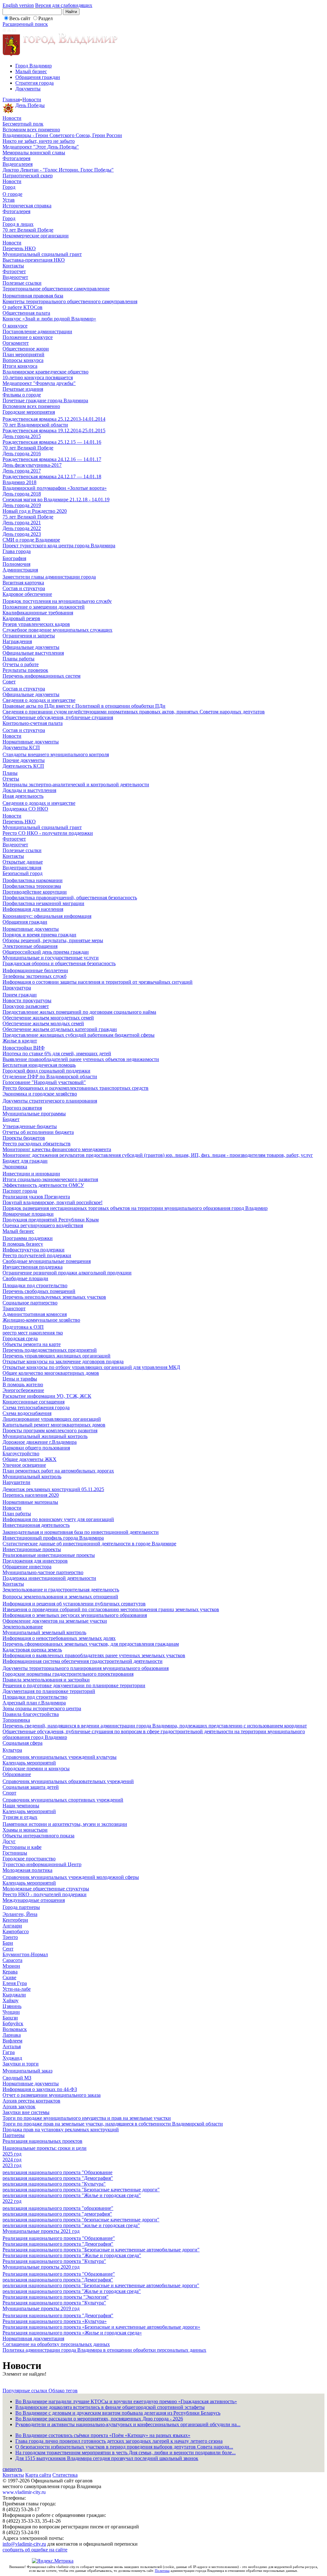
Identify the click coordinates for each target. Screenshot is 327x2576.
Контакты (13, 266)
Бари (8, 1943)
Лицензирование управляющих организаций (52, 1419)
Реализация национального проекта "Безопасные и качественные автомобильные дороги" (101, 2250)
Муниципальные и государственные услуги (51, 958)
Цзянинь (12, 2006)
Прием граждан (20, 995)
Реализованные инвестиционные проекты (49, 1555)
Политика (162, 2571)
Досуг (9, 1841)
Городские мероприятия (29, 412)
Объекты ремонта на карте (32, 1344)
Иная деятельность (23, 796)
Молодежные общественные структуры (46, 1889)
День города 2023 (22, 534)
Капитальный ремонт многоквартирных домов (54, 1425)
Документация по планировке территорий (49, 1691)
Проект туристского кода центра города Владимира (59, 546)
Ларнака (12, 2035)
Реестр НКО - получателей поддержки (45, 1894)
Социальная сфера (23, 1743)
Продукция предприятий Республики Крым (51, 1220)
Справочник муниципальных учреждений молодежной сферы (71, 1877)
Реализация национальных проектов (42, 2141)
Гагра (9, 2052)
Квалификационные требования (38, 613)
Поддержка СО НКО (25, 809)
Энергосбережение (23, 1390)
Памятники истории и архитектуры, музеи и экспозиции (65, 1824)
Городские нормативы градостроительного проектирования (68, 1674)
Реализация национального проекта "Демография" (58, 2244)
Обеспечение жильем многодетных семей (48, 1018)
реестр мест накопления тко (33, 1333)
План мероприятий (23, 354)
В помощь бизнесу (23, 1244)
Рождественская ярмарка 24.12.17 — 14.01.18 (52, 477)
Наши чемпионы (21, 1806)
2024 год (12, 2160)
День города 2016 (22, 454)
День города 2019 (22, 505)
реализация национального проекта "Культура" (54, 2184)
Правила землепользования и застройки (46, 1680)
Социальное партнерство (30, 1303)
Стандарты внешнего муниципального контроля (56, 754)
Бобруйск (13, 2023)
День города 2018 (22, 494)
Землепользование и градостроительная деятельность (61, 1590)
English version (18, 5)
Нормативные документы (31, 742)
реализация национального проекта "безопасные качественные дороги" (81, 2220)
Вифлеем (12, 2041)
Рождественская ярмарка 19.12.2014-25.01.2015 (54, 431)
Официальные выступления (33, 653)
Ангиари (12, 1926)
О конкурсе (15, 326)
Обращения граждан (38, 77)
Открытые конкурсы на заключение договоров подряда (63, 1361)
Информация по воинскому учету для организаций (58, 1519)
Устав (9, 200)
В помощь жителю (23, 1384)
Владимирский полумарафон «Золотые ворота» (55, 488)
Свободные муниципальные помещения (47, 1261)
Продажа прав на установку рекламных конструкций (61, 2130)
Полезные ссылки (22, 283)
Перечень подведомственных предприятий (50, 1350)
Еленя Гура (15, 1983)
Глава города (17, 551)
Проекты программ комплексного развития (50, 1430)
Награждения (17, 641)
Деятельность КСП (23, 766)
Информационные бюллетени (35, 970)
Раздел (46, 18)
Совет (9, 682)
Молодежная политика (27, 1870)
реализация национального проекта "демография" (57, 2214)
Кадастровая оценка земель (32, 1650)
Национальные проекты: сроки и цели (45, 2148)
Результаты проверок (25, 670)
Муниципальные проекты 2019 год (41, 2308)
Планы (10, 773)
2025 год (12, 2154)
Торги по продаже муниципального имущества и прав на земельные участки (87, 2118)
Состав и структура (24, 588)
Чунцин (11, 2012)
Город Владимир (34, 66)
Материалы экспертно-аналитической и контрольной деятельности (76, 784)
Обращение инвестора (27, 1567)
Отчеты (11, 779)
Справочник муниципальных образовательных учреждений (68, 1781)
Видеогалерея (18, 164)
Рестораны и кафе (22, 1847)
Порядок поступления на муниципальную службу (57, 601)
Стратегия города (34, 83)
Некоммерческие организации (36, 236)
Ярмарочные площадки (28, 1214)
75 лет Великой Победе (28, 517)
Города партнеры (21, 1907)
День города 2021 (22, 523)
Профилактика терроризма (32, 886)
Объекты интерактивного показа (38, 1836)
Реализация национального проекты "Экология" (56, 2297)
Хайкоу (11, 2000)
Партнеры (14, 2135)
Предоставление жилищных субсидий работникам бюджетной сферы (79, 1035)
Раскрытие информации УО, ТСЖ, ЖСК (47, 1396)
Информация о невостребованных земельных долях (59, 1638)
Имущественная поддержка (33, 1267)
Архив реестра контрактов (31, 2101)
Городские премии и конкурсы (36, 1769)
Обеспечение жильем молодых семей (43, 1023)
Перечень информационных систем (42, 676)
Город (9, 187)
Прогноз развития (22, 1108)
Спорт (9, 1793)
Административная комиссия (35, 1314)
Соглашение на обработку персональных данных (56, 2344)
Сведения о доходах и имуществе (39, 700)
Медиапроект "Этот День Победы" (41, 147)
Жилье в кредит (20, 1041)
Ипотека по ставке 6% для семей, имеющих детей (57, 1053)
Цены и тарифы (20, 1379)
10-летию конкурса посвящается (38, 377)
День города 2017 (22, 471)
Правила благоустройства (31, 1714)
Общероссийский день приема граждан (46, 952)
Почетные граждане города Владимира (45, 400)
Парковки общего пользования (36, 1448)
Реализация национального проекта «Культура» (55, 2321)
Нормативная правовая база (33, 296)
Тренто (10, 1937)
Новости (32, 100)
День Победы (30, 105)
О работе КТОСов (23, 307)
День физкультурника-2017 (32, 465)
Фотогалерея (16, 158)
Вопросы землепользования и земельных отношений (60, 1597)
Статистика (65, 2475)
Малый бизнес (31, 71)
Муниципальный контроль (32, 1476)
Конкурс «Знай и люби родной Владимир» (49, 319)
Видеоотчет (15, 277)
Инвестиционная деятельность (36, 1525)
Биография (14, 558)
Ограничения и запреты (29, 636)
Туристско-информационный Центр (42, 1864)
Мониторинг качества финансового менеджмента (57, 1149)
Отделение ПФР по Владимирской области (50, 1077)
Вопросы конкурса (23, 360)
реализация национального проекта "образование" (58, 2208)
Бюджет (11, 1119)
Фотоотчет (14, 271)
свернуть (12, 2469)
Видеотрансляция (22, 868)
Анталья (12, 2046)
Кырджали (14, 1995)
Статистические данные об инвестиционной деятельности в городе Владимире (89, 1544)
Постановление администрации (37, 331)
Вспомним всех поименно (31, 130)
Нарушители (16, 1482)
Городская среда (20, 1338)
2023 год (12, 2165)
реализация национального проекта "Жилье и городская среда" (72, 2195)
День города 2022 (22, 528)
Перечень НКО (19, 248)
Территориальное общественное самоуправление (56, 289)
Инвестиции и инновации (31, 1174)
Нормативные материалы (30, 1502)
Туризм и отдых (20, 1817)
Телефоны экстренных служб (34, 976)
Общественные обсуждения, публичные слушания (58, 717)
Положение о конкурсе (28, 337)
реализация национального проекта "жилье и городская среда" (71, 2225)
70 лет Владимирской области (35, 425)
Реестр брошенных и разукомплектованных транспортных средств (76, 1088)
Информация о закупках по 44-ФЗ (40, 2089)
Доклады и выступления (29, 790)
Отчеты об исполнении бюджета (38, 1132)
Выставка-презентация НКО (34, 260)
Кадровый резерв (21, 618)
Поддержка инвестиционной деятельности (49, 1578)
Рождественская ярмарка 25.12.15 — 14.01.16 (52, 442)
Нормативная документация (33, 2338)
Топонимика (16, 1720)
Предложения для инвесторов (35, 1561)
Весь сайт (20, 18)
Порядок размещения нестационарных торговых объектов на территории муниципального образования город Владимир (135, 1208)
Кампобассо (16, 1931)
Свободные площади (25, 1278)
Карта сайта (38, 2475)
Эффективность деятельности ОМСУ (43, 1185)
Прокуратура (17, 988)
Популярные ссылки (26, 2391)
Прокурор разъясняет (26, 1006)
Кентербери (15, 1920)
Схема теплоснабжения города (36, 1407)
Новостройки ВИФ (24, 1048)
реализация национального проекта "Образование (57, 2172)
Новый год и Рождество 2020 (35, 511)
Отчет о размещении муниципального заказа (52, 2095)
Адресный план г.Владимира (34, 1703)
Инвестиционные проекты (32, 1549)
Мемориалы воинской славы (34, 153)
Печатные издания (23, 389)
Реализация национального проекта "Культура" (54, 2261)
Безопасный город (23, 873)
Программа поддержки (28, 1238)
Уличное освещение (24, 1465)
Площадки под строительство (35, 1285)
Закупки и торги (21, 2064)
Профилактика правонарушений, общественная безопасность (70, 898)
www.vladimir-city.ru (24, 2492)
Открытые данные (23, 862)
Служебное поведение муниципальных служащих (57, 630)
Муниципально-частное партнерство (43, 1572)
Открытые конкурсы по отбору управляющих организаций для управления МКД (91, 1367)
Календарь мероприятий (29, 1763)
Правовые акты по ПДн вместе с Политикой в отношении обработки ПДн (84, 706)
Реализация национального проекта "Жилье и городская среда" (72, 2255)
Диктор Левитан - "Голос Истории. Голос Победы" (58, 170)
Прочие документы (24, 760)
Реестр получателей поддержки (37, 1255)
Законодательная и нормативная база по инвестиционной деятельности (81, 1532)
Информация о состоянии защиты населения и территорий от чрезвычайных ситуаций (98, 982)
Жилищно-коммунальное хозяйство (41, 1320)
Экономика (15, 1167)
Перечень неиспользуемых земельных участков (54, 1297)
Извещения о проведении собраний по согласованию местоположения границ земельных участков (111, 1609)
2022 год (12, 2201)
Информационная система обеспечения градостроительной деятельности (83, 1661)
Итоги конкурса (20, 366)
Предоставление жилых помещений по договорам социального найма (79, 1012)
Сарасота (12, 1960)
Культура (12, 1750)
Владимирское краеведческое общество (46, 372)
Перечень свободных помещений (39, 1291)
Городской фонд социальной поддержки (46, 1071)
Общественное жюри (26, 349)
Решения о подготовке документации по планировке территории (74, 1685)
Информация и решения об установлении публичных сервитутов (74, 1604)
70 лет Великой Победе (28, 230)
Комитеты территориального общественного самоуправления (70, 301)
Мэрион (11, 1966)
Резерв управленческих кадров (36, 624)
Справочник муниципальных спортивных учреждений (63, 1800)
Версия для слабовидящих (64, 5)
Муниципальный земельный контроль (44, 1632)
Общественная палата (26, 313)
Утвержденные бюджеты (30, 1126)
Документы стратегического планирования (50, 1101)
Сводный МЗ (17, 2078)
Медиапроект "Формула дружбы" (39, 383)
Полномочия (16, 564)
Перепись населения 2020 (31, 1495)
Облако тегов (63, 2391)
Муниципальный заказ (27, 2071)
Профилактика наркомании (33, 880)
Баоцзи (10, 2018)
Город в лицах (18, 224)
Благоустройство (21, 1453)
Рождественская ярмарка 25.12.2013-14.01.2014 (54, 419)
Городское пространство (29, 1859)
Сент (8, 1949)
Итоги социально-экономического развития (50, 1179)
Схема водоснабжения (27, 1413)
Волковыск (15, 2029)
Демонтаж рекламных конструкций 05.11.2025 (53, 1489)
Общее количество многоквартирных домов (51, 1373)
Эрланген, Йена (20, 1914)
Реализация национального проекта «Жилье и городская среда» (72, 2333)
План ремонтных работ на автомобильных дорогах (58, 1471)
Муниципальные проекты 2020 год (41, 2267)
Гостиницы (15, 1853)
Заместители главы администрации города (49, 577)
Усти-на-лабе (17, 1989)
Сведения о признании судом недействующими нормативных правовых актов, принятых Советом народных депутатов (134, 712)
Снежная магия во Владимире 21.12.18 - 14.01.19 (56, 500)
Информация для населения (33, 909)
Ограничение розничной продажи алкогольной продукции (67, 1273)
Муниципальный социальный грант (42, 254)
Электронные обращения (30, 946)
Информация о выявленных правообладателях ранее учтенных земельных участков (94, 1655)
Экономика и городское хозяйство (40, 1094)
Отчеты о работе (21, 664)
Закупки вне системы (26, 2112)
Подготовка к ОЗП (23, 1327)
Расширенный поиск (25, 24)
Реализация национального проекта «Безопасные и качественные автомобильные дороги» (101, 2327)
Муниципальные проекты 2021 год (41, 2231)
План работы (17, 1514)
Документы (28, 89)
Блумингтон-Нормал (25, 1954)
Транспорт (14, 1308)
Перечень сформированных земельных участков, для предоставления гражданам (91, 1644)
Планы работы (19, 659)
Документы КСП (21, 747)
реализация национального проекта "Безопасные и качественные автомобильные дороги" (101, 2285)
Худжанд (12, 2058)
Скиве (9, 1977)
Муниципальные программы (34, 1114)
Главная (11, 100)
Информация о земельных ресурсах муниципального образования (75, 1615)
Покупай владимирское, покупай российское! (53, 1202)
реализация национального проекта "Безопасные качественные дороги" (81, 2190)
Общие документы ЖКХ (30, 1459)
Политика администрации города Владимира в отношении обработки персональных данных (104, 2350)
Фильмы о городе (22, 395)
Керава (10, 1972)
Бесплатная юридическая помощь (39, 1065)
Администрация (20, 570)
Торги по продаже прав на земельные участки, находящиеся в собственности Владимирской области (113, 2124)
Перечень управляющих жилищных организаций (57, 1356)
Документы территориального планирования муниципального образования (86, 1668)
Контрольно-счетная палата (33, 723)
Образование (17, 1774)
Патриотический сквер (28, 176)
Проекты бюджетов (24, 1138)
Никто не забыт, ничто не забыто (39, 141)
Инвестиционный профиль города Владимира (53, 1538)
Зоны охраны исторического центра (42, 1708)
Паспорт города (20, 1191)
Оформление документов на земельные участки (55, 1621)
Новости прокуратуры (27, 1000)
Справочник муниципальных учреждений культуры (60, 1757)
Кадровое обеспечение (27, 594)
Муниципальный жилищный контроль (45, 1436)
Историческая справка (27, 206)
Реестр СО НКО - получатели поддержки (48, 833)
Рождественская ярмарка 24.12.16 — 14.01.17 (52, 459)
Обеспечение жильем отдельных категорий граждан (60, 1029)
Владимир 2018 (19, 482)
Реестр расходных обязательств (37, 1144)
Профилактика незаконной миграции (43, 903)
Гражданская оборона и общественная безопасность (59, 963)
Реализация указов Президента (36, 1197)
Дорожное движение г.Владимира (40, 1442)
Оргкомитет (16, 343)
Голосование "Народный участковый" (44, 1082)
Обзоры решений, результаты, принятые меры (53, 940)
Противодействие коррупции (35, 892)
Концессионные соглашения (34, 1402)
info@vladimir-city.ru (24, 2544)
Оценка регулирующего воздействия (43, 1225)
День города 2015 (22, 436)
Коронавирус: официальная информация (47, 916)
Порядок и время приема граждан (39, 935)
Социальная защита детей (31, 1787)
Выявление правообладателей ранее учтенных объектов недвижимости (81, 1059)
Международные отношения (34, 1900)
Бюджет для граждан (25, 1161)
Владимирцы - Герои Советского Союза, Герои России (62, 135)
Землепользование (23, 1627)
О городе (12, 194)
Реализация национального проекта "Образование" (59, 2238)
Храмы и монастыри (25, 1830)
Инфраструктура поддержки (34, 1250)
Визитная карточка (23, 583)
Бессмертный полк (23, 124)
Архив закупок (19, 2107)
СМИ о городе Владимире (31, 540)
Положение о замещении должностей (44, 607)
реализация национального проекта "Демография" (58, 2178)
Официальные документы (31, 647)
